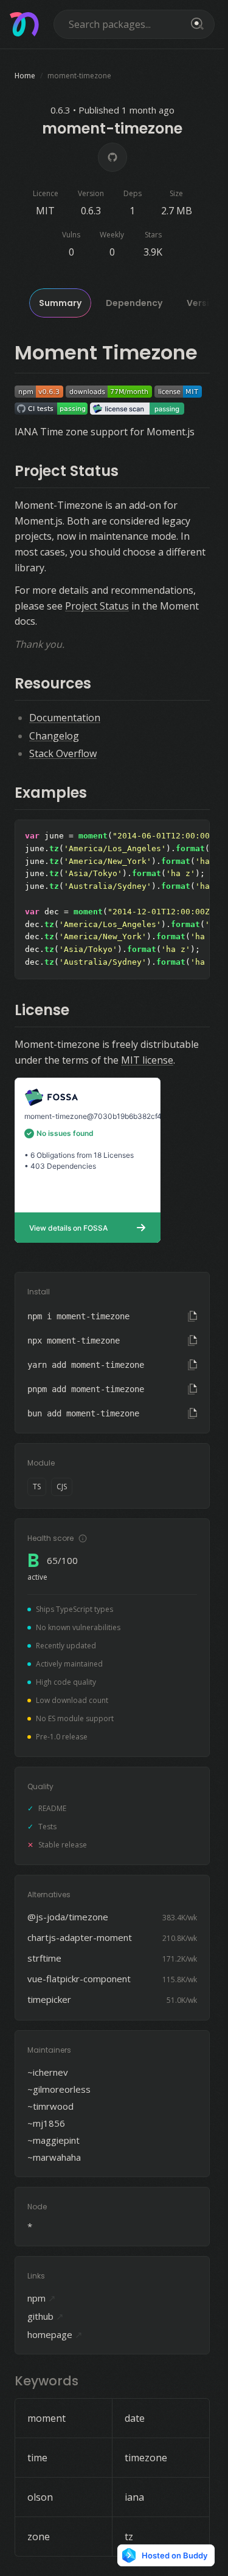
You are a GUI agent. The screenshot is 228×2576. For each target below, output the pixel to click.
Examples (51, 793)
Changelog (54, 736)
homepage (55, 2334)
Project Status (67, 471)
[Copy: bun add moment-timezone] (192, 1413)
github (46, 2316)
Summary (60, 303)
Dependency (134, 303)
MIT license (147, 1060)
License (42, 1010)
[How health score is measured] (83, 1538)
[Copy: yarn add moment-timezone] (192, 1365)
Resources (53, 683)
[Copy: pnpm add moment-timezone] (192, 1389)
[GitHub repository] (112, 157)
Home (25, 76)
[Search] (195, 24)
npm (42, 2298)
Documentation (65, 718)
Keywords (47, 2381)
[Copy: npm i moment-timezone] (192, 1316)
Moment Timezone (106, 352)
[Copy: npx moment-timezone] (192, 1341)
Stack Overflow (63, 753)
